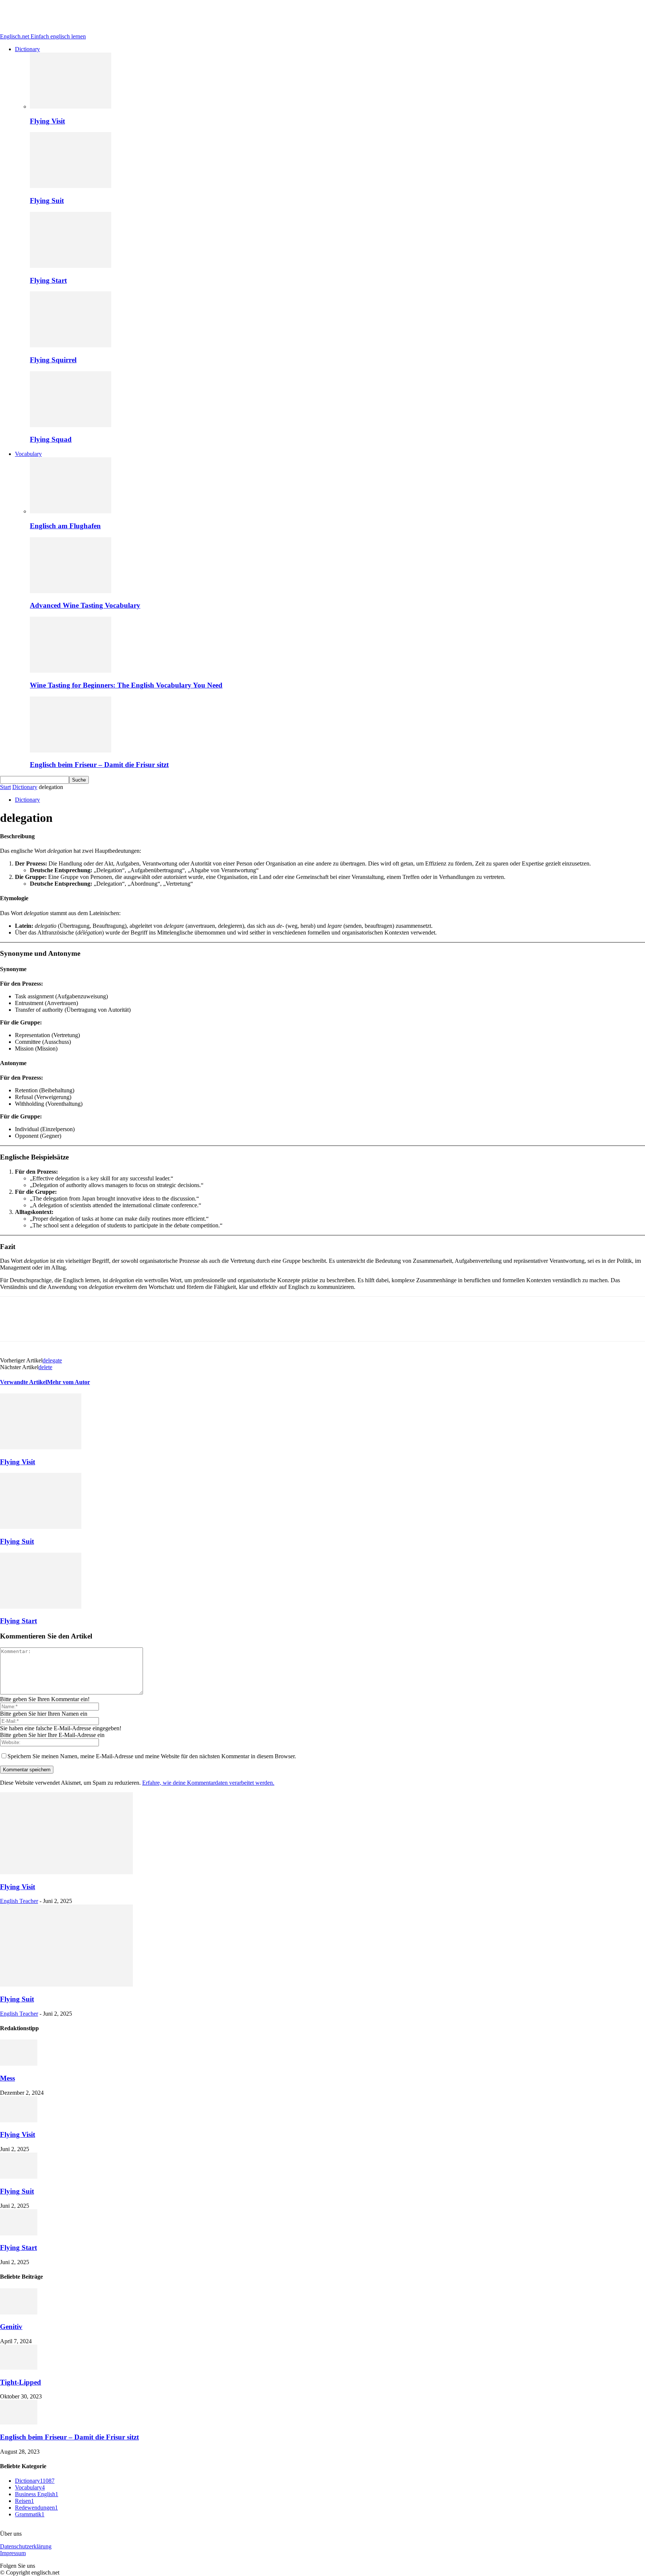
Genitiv (11, 2327)
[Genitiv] (19, 2312)
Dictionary (27, 49)
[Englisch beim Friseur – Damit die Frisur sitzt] (71, 750)
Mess (7, 2078)
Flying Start (48, 280)
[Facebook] (12, 1325)
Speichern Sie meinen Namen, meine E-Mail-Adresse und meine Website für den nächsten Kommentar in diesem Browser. (152, 1756)
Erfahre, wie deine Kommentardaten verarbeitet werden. (208, 1783)
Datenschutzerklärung (26, 2546)
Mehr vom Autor (68, 1382)
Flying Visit (47, 121)
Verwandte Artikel (24, 1382)
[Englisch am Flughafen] (71, 511)
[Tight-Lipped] (19, 2368)
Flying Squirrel (53, 360)
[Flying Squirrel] (71, 345)
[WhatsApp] (66, 1325)
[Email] (120, 1325)
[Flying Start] (71, 266)
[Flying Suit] (71, 186)
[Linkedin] (93, 1325)
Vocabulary (28, 454)
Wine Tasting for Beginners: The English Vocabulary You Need (126, 685)
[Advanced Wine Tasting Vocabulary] (71, 591)
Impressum (13, 2553)
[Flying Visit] (71, 107)
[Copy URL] (174, 1325)
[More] (201, 1325)
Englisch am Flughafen (65, 526)
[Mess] (19, 2064)
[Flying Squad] (71, 425)
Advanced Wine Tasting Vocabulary (85, 605)
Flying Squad (51, 439)
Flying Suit (47, 201)
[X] (39, 1325)
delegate (52, 1360)
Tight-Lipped (21, 2382)
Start (5, 787)
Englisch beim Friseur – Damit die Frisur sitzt (99, 765)
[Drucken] (147, 1325)
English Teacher (19, 1901)
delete (45, 1367)
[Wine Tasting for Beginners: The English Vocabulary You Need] (71, 671)
